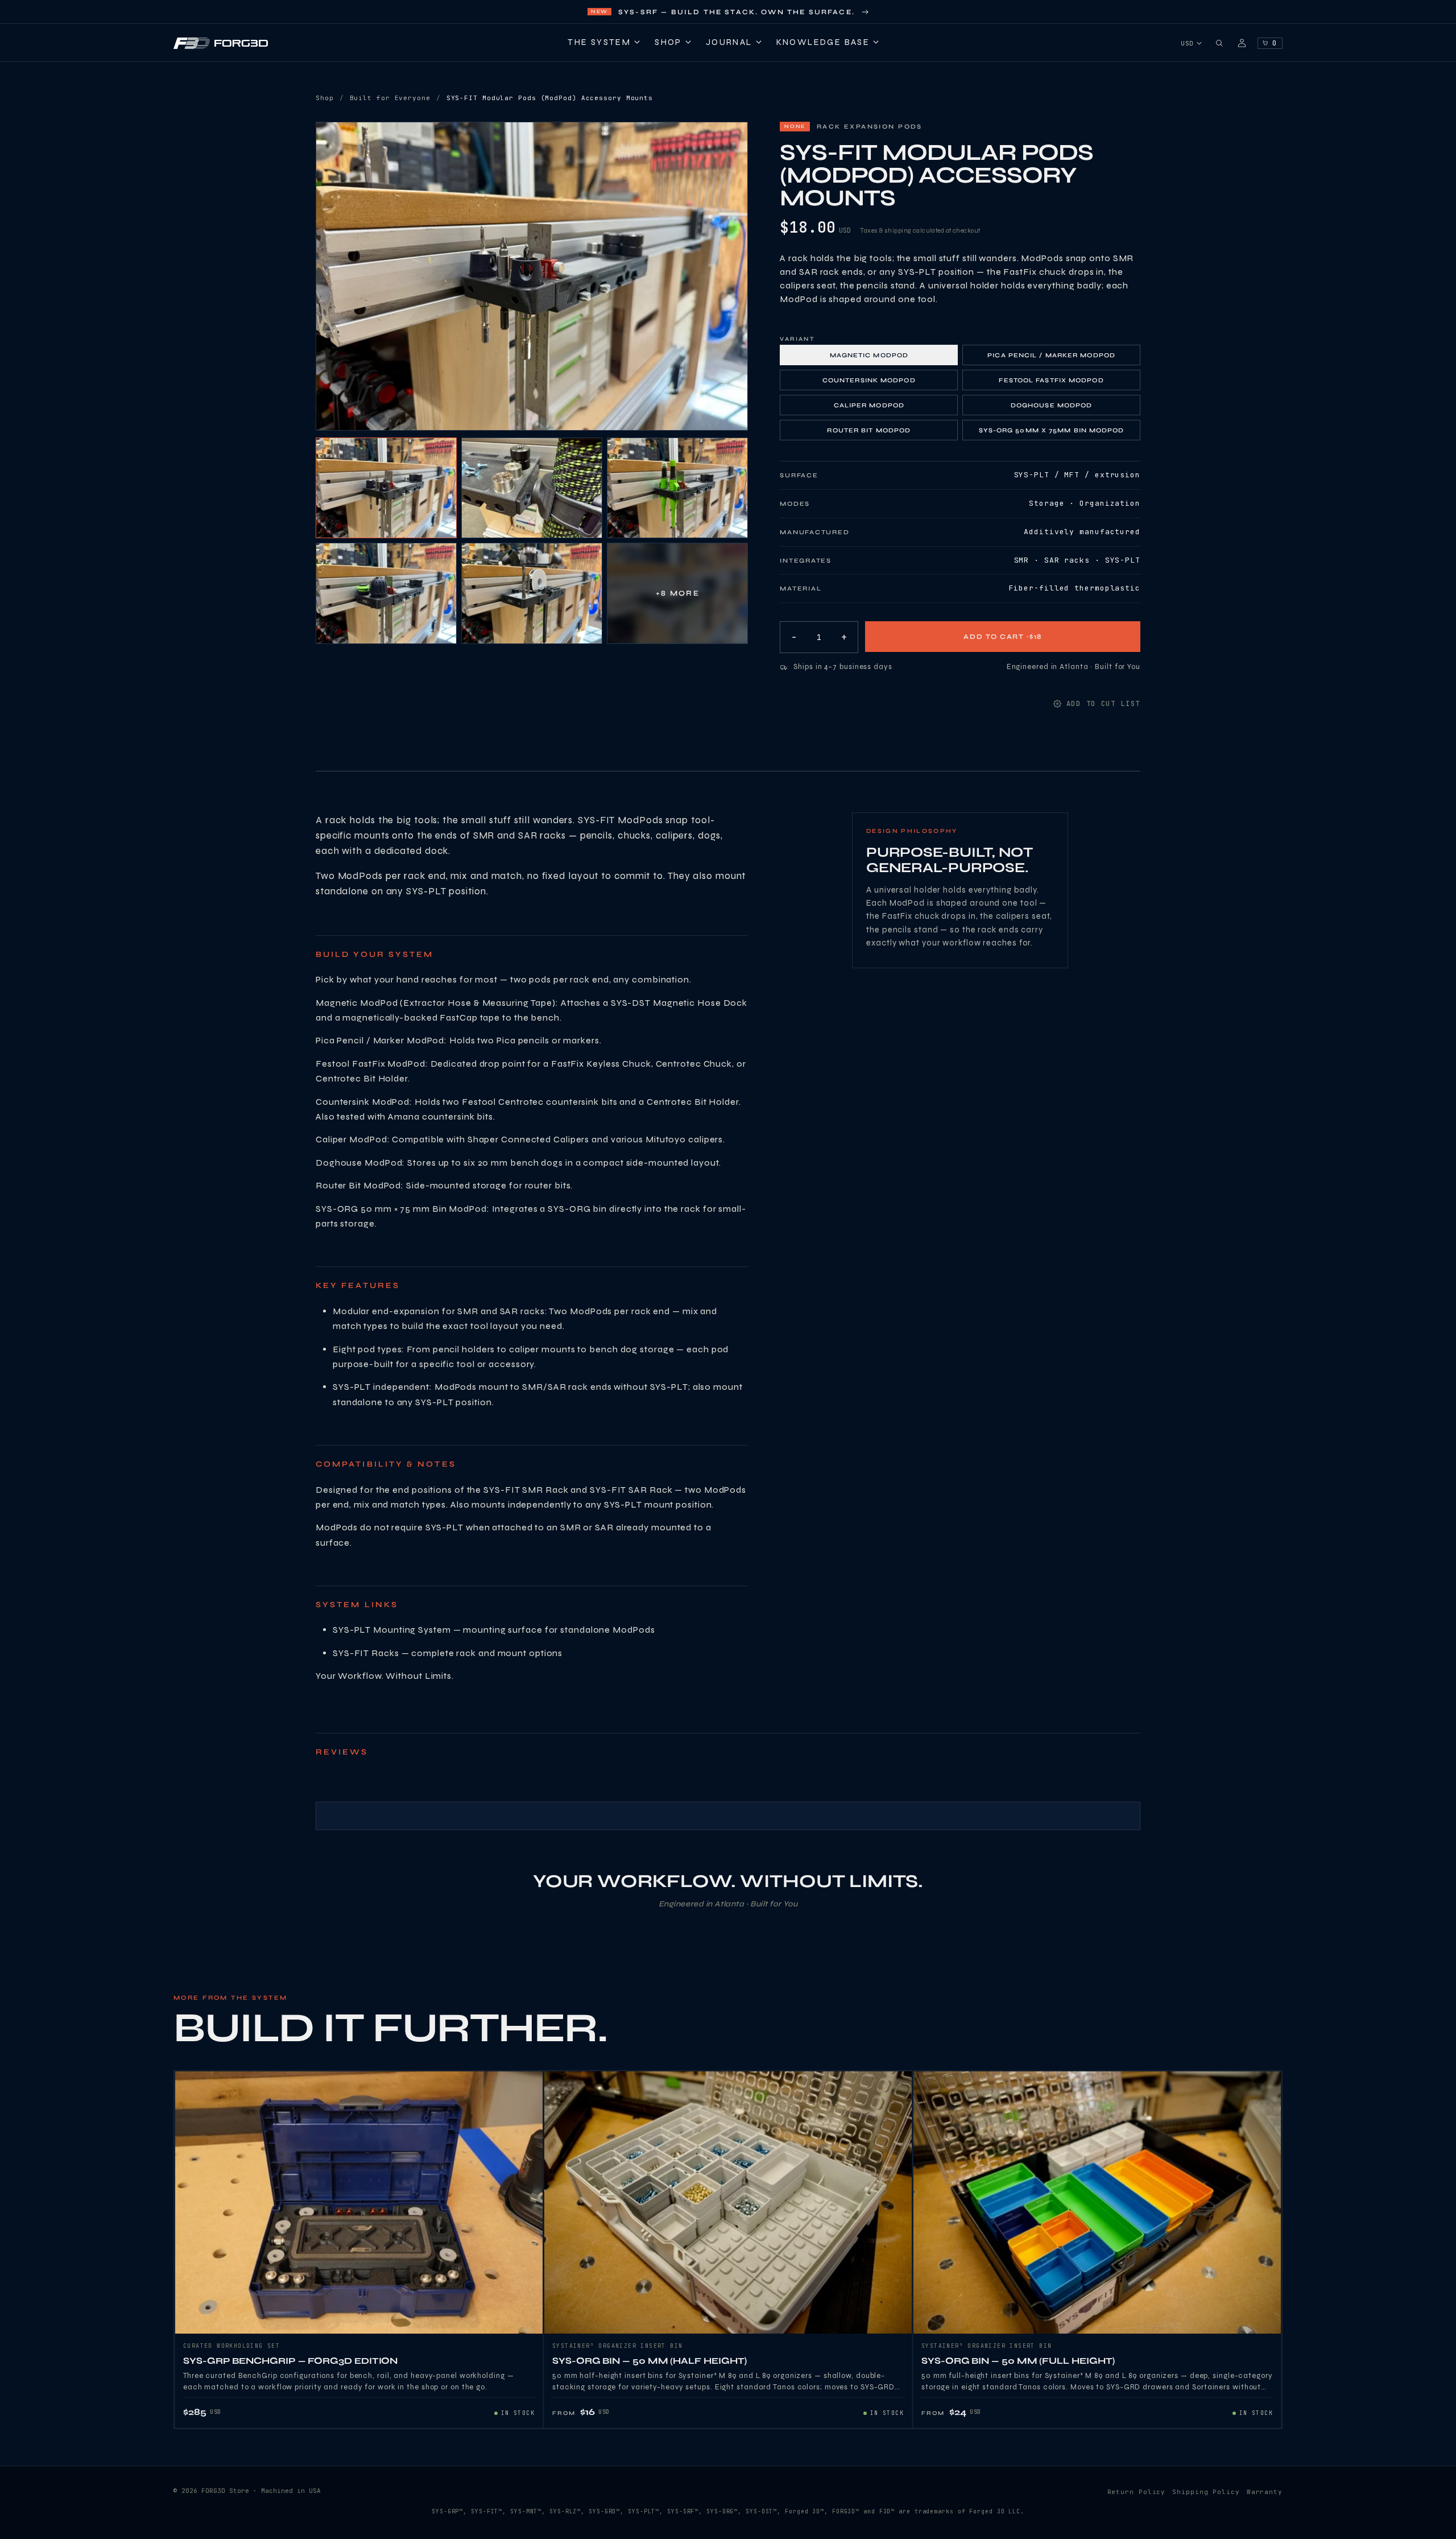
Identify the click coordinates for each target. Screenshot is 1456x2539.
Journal (729, 42)
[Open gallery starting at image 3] (677, 488)
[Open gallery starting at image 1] (386, 488)
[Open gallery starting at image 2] (532, 488)
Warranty (1265, 2492)
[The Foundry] (1242, 43)
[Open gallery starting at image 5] (532, 593)
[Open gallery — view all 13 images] (532, 276)
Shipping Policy (1206, 2492)
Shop (668, 42)
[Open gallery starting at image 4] (386, 593)
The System (599, 42)
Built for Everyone (390, 98)
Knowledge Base (823, 42)
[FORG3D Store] (221, 43)
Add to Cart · (1003, 637)
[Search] (1219, 43)
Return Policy (1137, 2492)
